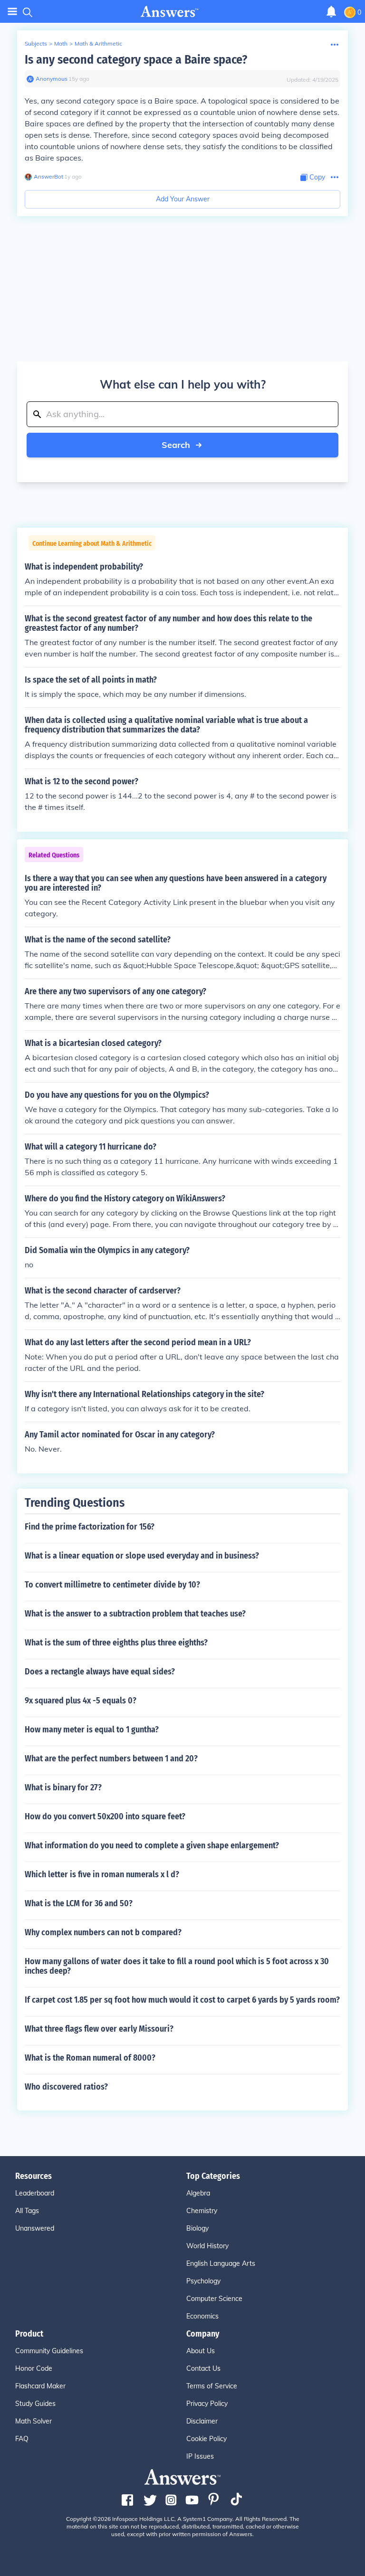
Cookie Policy (207, 2439)
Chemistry (202, 2211)
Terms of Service (212, 2386)
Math (61, 43)
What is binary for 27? (63, 1787)
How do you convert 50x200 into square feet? (105, 1816)
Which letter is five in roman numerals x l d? (102, 1874)
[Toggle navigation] (12, 12)
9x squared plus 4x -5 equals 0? (81, 1701)
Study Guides (35, 2404)
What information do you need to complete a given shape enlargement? (152, 1845)
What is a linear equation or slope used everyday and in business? (142, 1556)
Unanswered (35, 2228)
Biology (197, 2228)
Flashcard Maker (40, 2386)
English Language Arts (221, 2263)
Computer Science (214, 2299)
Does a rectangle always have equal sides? (100, 1672)
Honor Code (34, 2368)
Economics (202, 2316)
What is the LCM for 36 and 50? (79, 1903)
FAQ (22, 2439)
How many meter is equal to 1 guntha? (92, 1730)
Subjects (36, 43)
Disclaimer (202, 2421)
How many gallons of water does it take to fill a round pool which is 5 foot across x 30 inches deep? (177, 1966)
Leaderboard (35, 2193)
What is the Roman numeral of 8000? (90, 2058)
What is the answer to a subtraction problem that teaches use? (135, 1614)
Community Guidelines (49, 2351)
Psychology (203, 2281)
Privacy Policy (207, 2404)
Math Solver (34, 2421)
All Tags (27, 2211)
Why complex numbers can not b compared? (103, 1932)
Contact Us (203, 2368)
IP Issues (200, 2456)
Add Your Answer (183, 199)
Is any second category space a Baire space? (136, 60)
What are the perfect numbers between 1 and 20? (111, 1759)
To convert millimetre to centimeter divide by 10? (112, 1585)
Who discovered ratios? (66, 2087)
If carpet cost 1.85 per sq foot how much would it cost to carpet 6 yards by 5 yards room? (182, 2000)
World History (207, 2246)
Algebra (198, 2193)
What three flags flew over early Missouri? (99, 2029)
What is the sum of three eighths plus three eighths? (116, 1643)
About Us (201, 2351)
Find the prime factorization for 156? (90, 1527)
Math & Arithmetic (98, 43)
